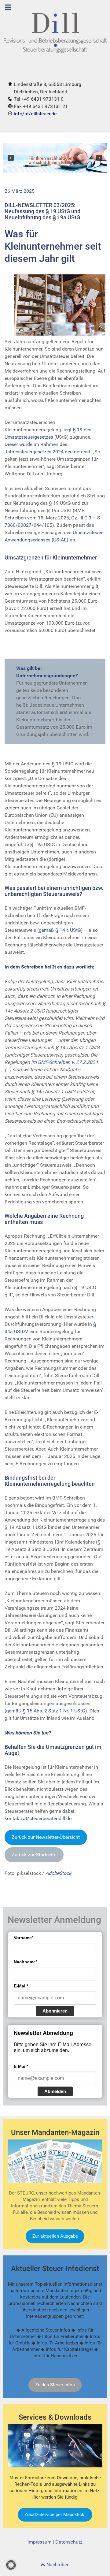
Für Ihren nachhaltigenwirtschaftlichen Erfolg (50, 161)
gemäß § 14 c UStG (60, 930)
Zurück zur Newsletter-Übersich (46, 1837)
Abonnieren (55, 2011)
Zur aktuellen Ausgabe (55, 2236)
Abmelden (55, 2091)
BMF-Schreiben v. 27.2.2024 (68, 1062)
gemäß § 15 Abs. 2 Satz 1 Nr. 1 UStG (46, 1711)
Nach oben (57, 2565)
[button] (11, 158)
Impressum (40, 2542)
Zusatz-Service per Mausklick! (55, 2515)
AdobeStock (58, 1873)
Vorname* (24, 1938)
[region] (55, 158)
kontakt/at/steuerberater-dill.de (38, 1818)
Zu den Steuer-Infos (55, 2385)
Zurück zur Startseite (34, 1855)
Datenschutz (69, 2542)
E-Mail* (21, 1986)
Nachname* (26, 1962)
